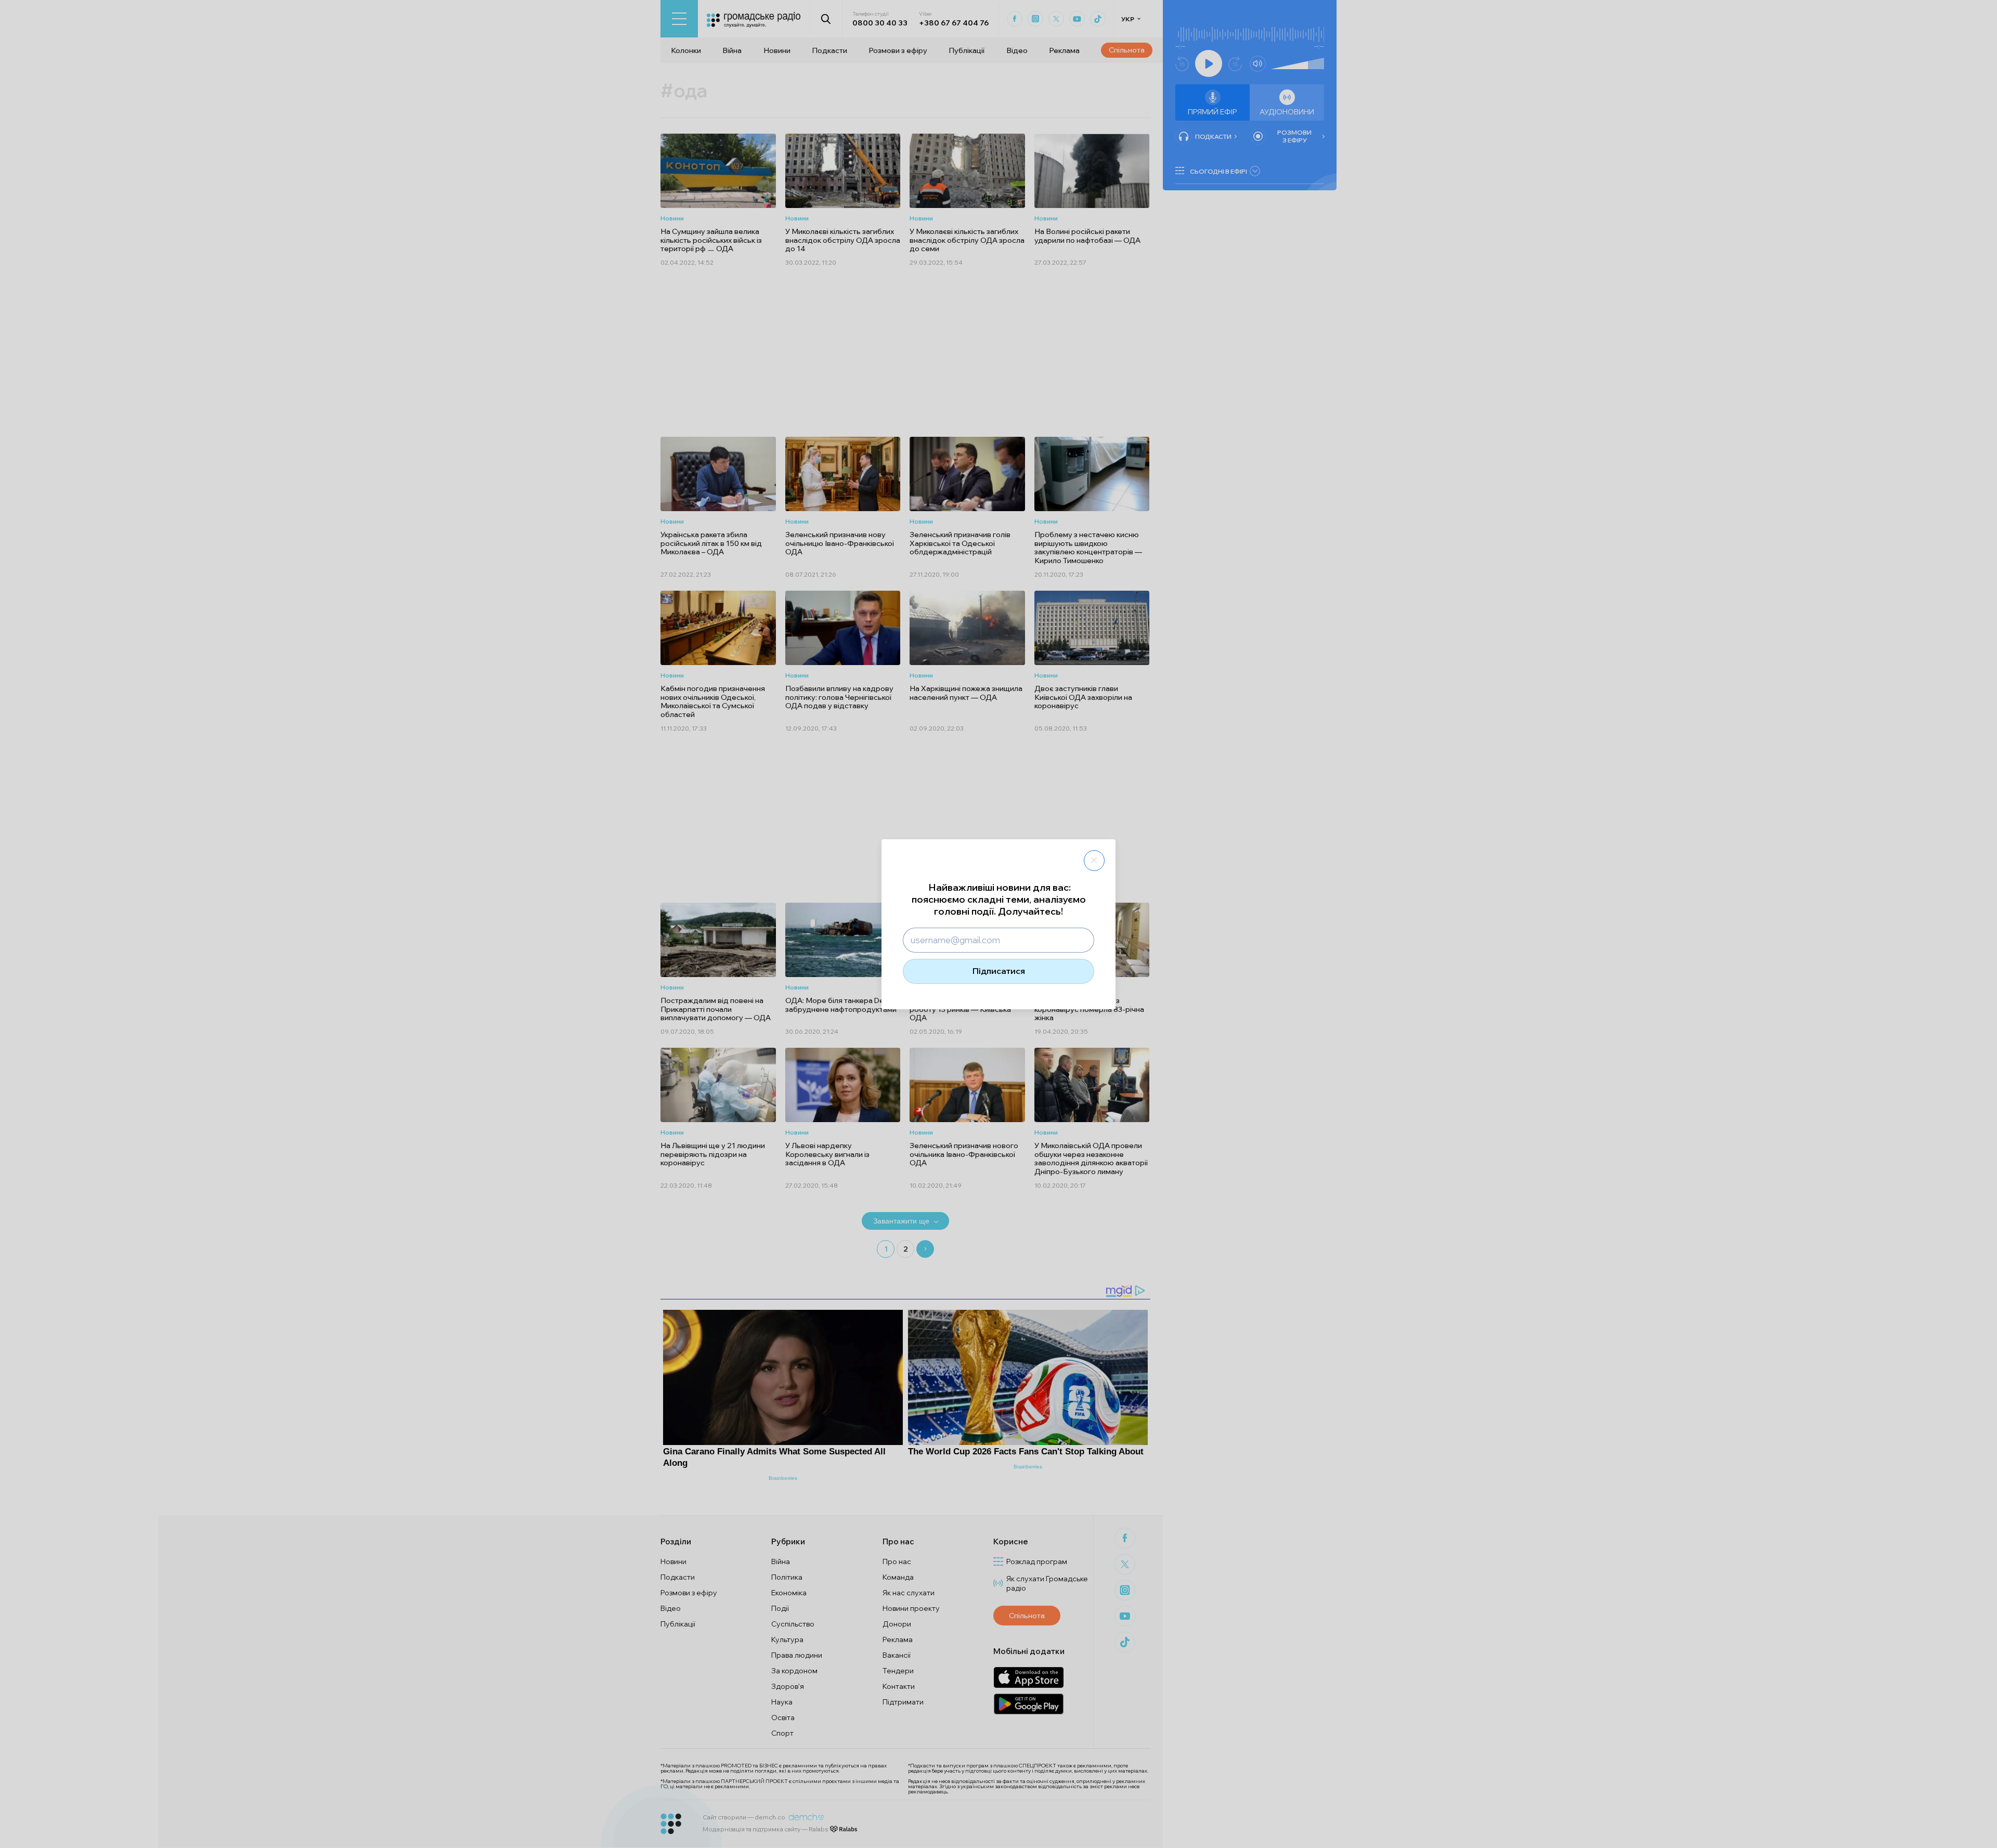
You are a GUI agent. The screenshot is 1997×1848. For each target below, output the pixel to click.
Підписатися (999, 971)
